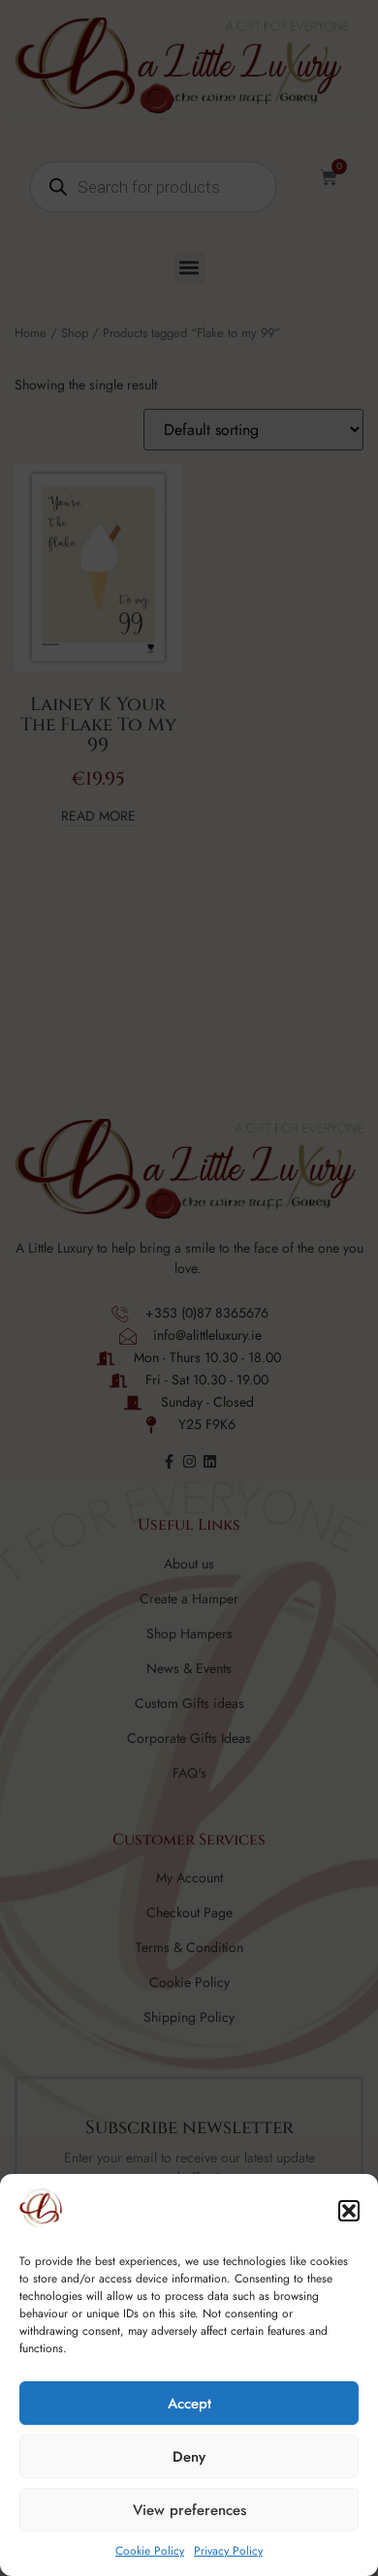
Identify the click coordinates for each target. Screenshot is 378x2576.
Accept (189, 2404)
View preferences (189, 2510)
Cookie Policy (150, 2551)
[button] (349, 2211)
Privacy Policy (228, 2551)
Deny (189, 2457)
